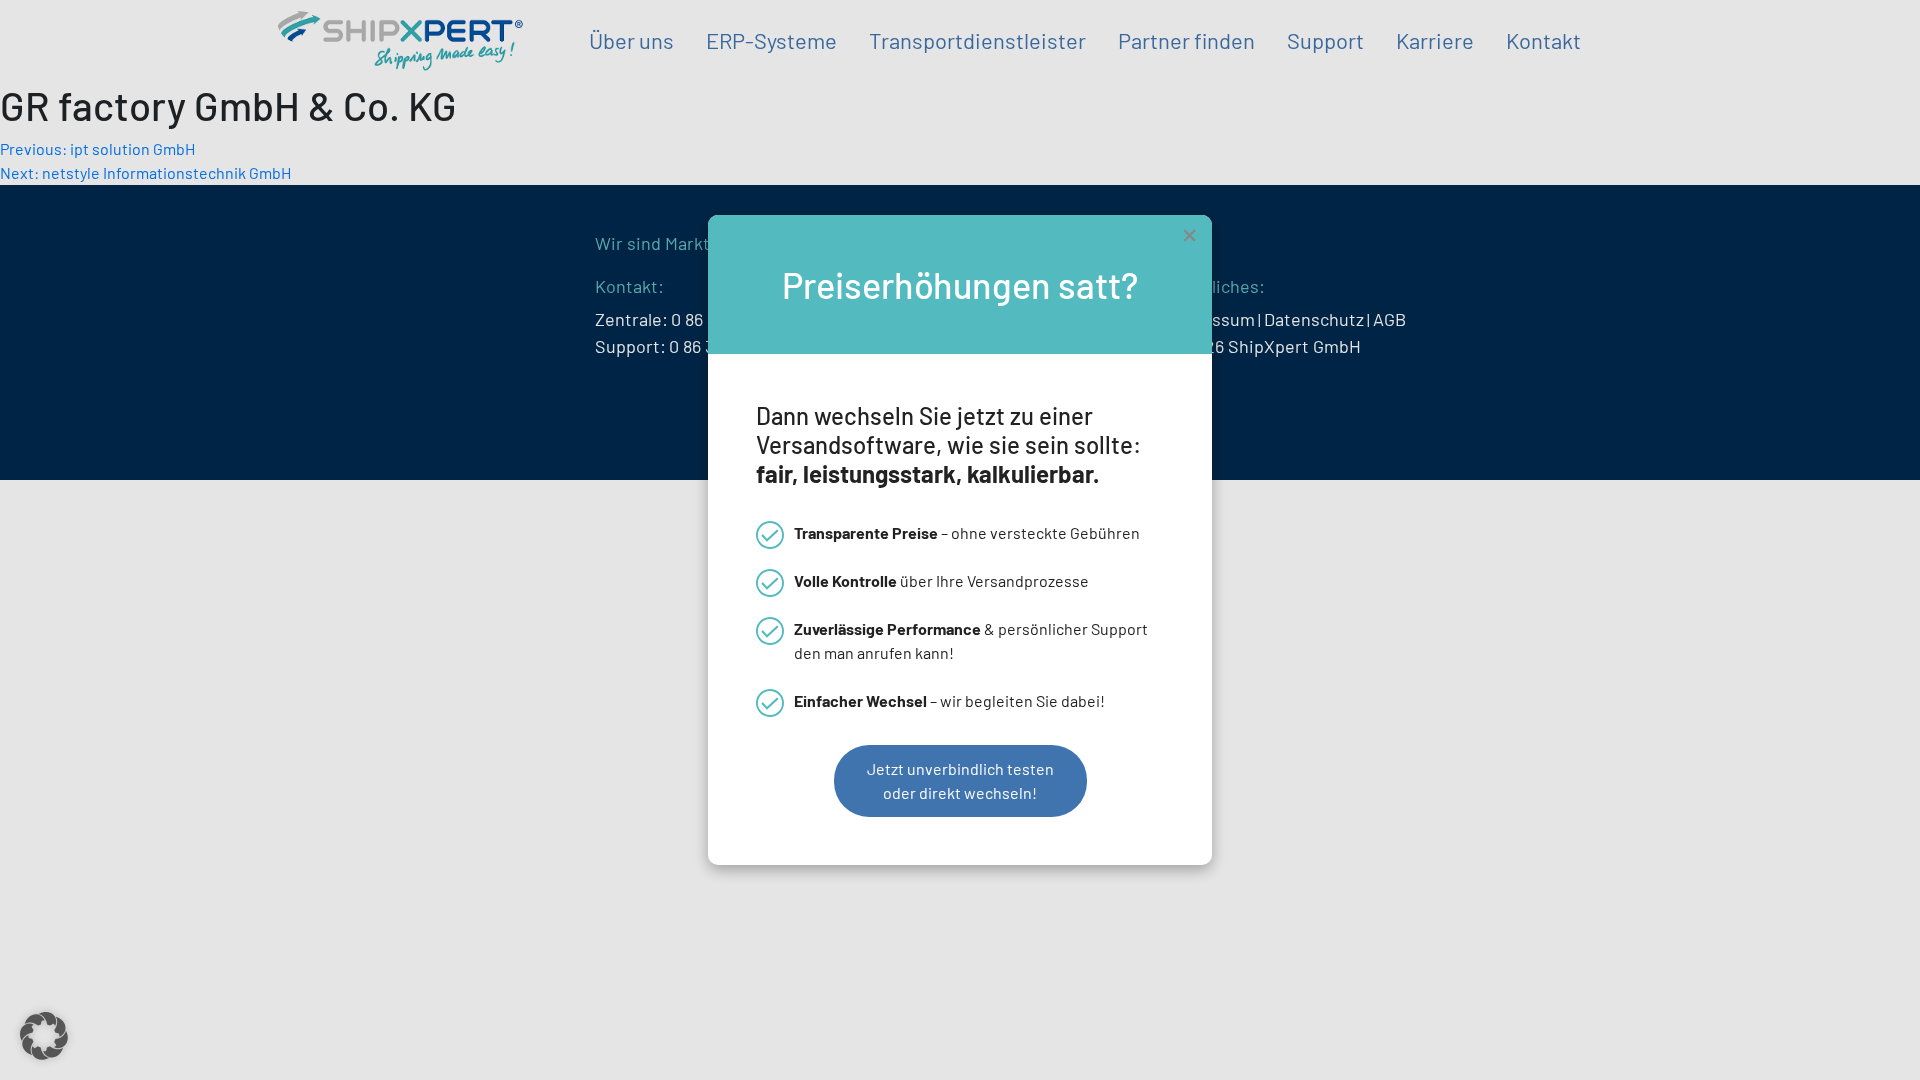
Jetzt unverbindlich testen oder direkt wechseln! (960, 780)
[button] (44, 1036)
